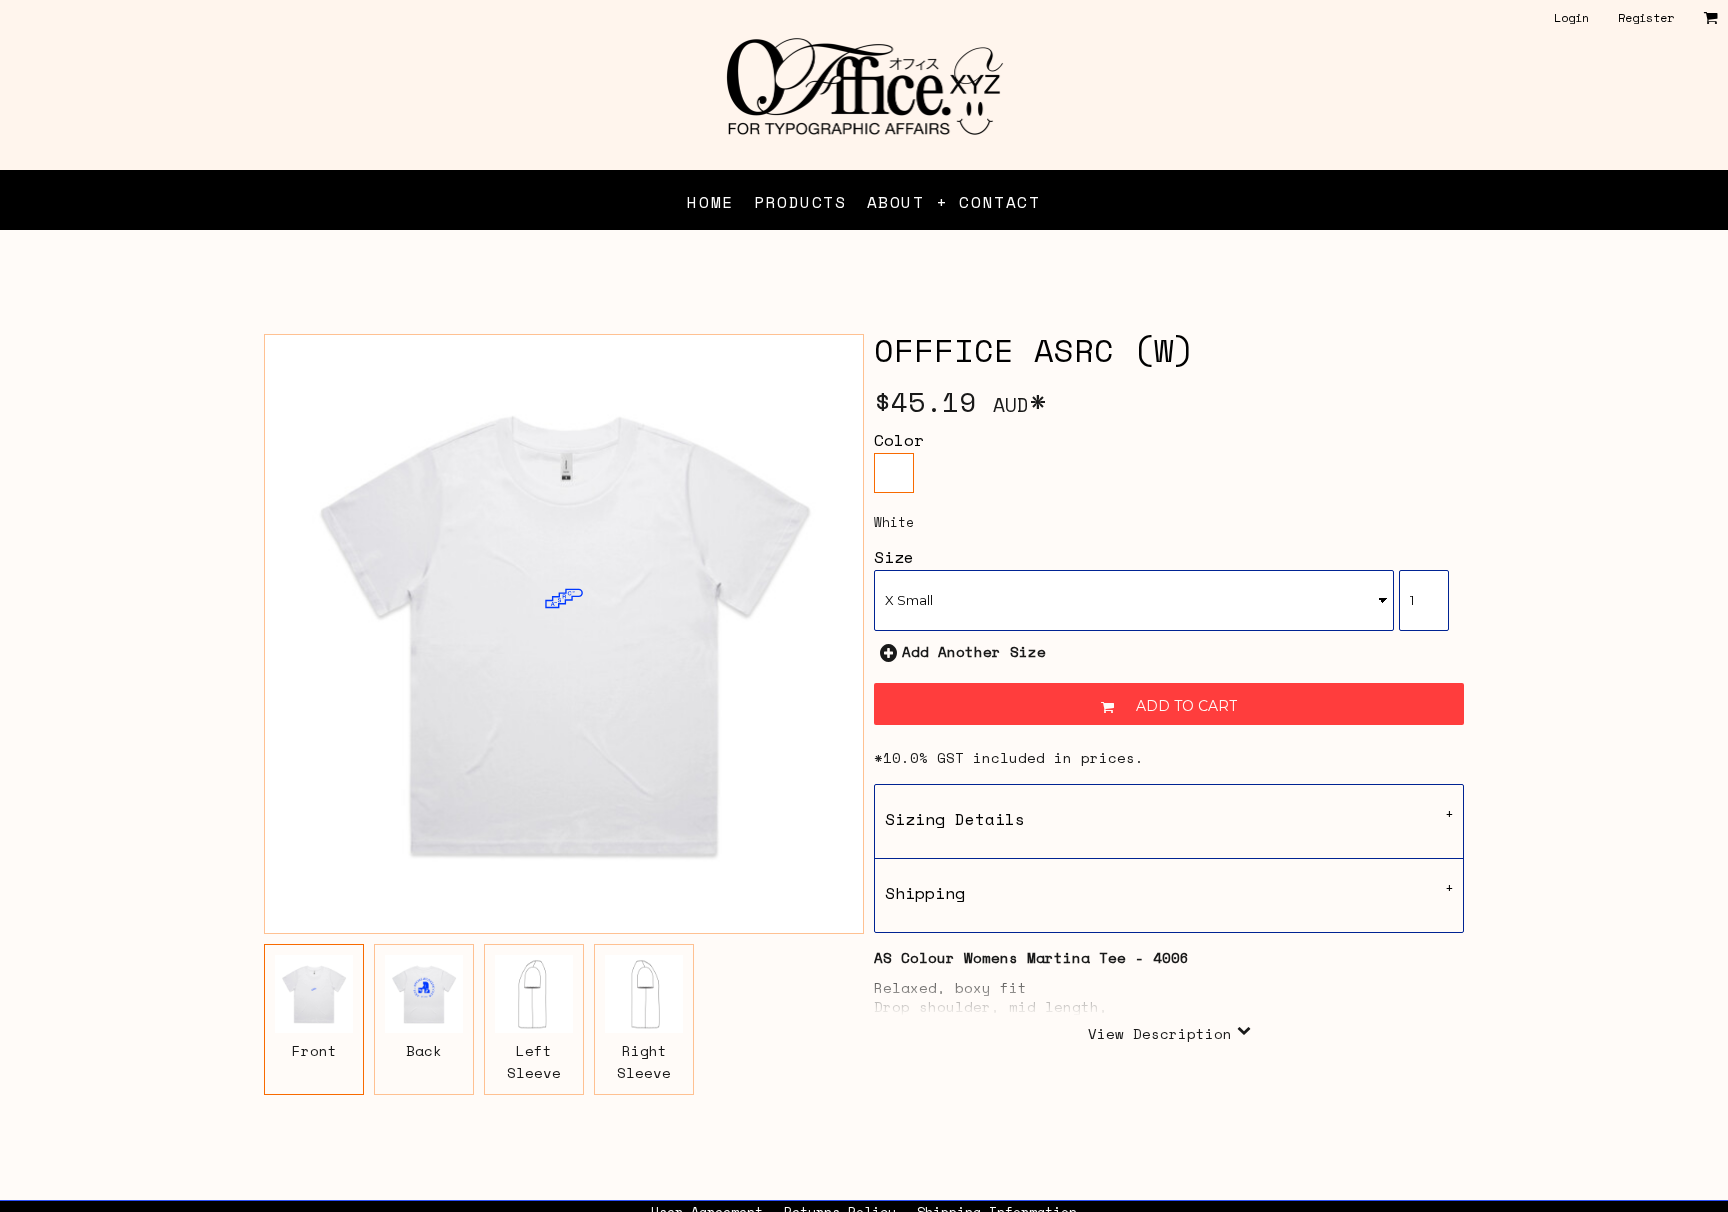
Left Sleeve (534, 1061)
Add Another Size (974, 651)
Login (1571, 17)
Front (314, 1050)
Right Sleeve (644, 1061)
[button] (1710, 17)
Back (424, 1050)
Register (1646, 17)
